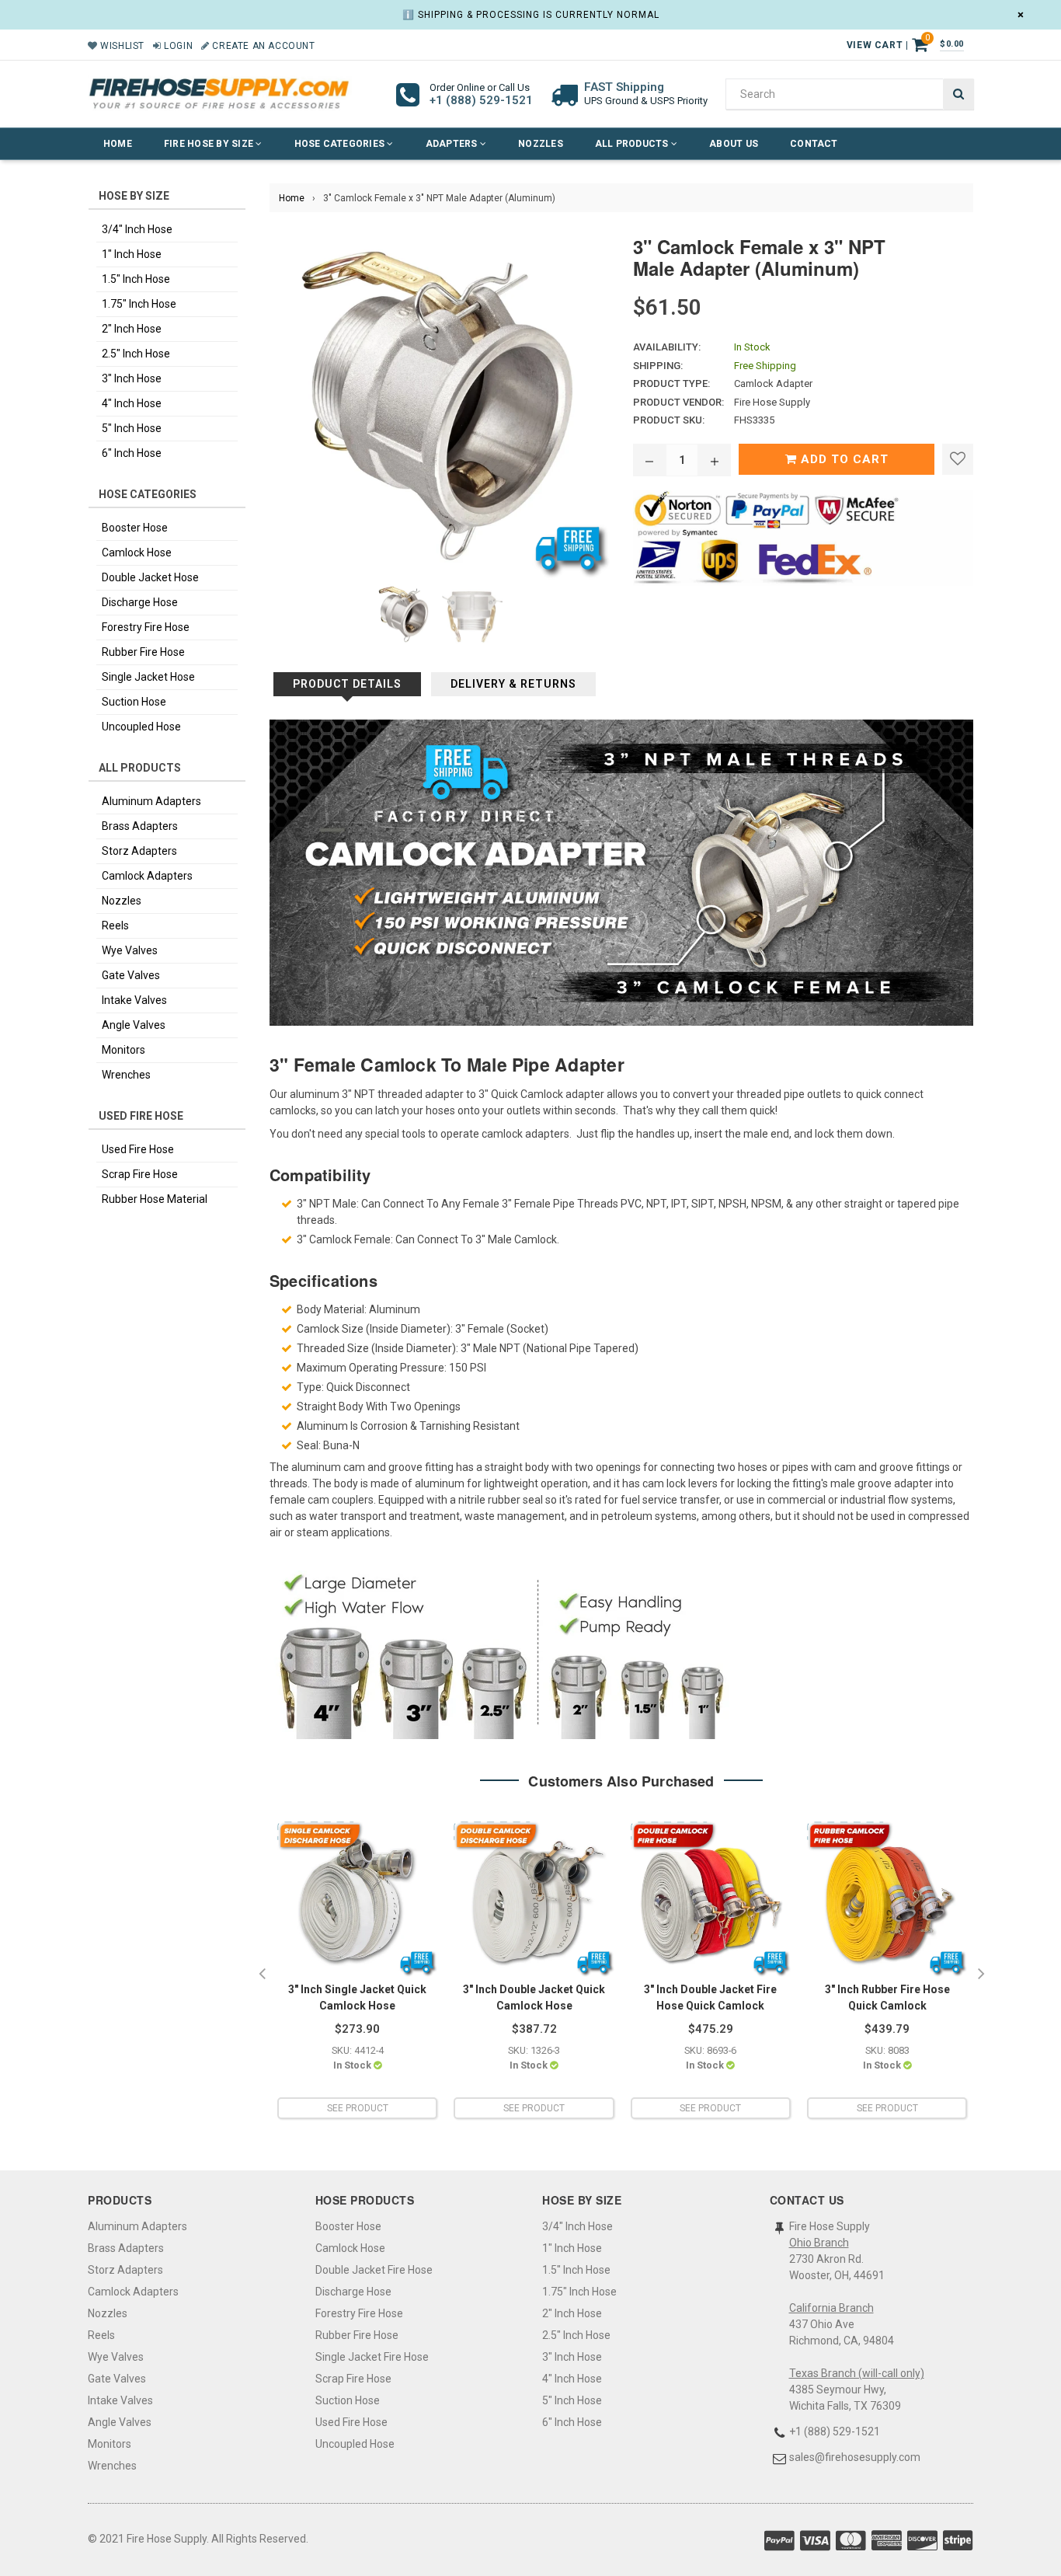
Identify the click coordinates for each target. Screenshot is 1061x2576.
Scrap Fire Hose (140, 1174)
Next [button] (981, 1975)
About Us (734, 144)
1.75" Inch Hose (139, 304)
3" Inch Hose (132, 378)
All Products (633, 144)
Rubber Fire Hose (143, 652)
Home (118, 144)
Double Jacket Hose (150, 577)
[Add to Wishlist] (958, 459)
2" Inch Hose (132, 329)
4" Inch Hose (132, 403)
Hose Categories (341, 144)
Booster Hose (135, 528)
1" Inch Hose (132, 254)
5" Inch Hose (132, 428)
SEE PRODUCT (358, 2108)
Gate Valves (131, 975)
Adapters (453, 144)
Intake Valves (134, 1000)
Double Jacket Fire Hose (374, 2270)
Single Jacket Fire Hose (372, 2357)
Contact (814, 144)
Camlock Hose (137, 552)
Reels (115, 925)
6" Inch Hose (132, 453)
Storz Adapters (139, 851)
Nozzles (541, 144)
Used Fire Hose (138, 1149)
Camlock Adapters (147, 876)
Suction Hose (134, 702)
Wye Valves (130, 950)
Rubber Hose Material (155, 1199)
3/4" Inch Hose (137, 229)
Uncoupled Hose (141, 727)
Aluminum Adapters (151, 801)
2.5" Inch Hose (136, 354)
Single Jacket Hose (148, 677)
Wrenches (126, 1075)
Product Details (347, 684)
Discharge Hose (140, 602)
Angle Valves (134, 1025)
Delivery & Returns (513, 684)
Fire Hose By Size (210, 144)
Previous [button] (262, 1975)
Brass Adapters (140, 826)
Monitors (123, 1050)
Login (177, 46)
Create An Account (262, 46)
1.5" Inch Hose (136, 279)
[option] (357, 1975)
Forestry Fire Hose (146, 627)
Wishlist (121, 46)
